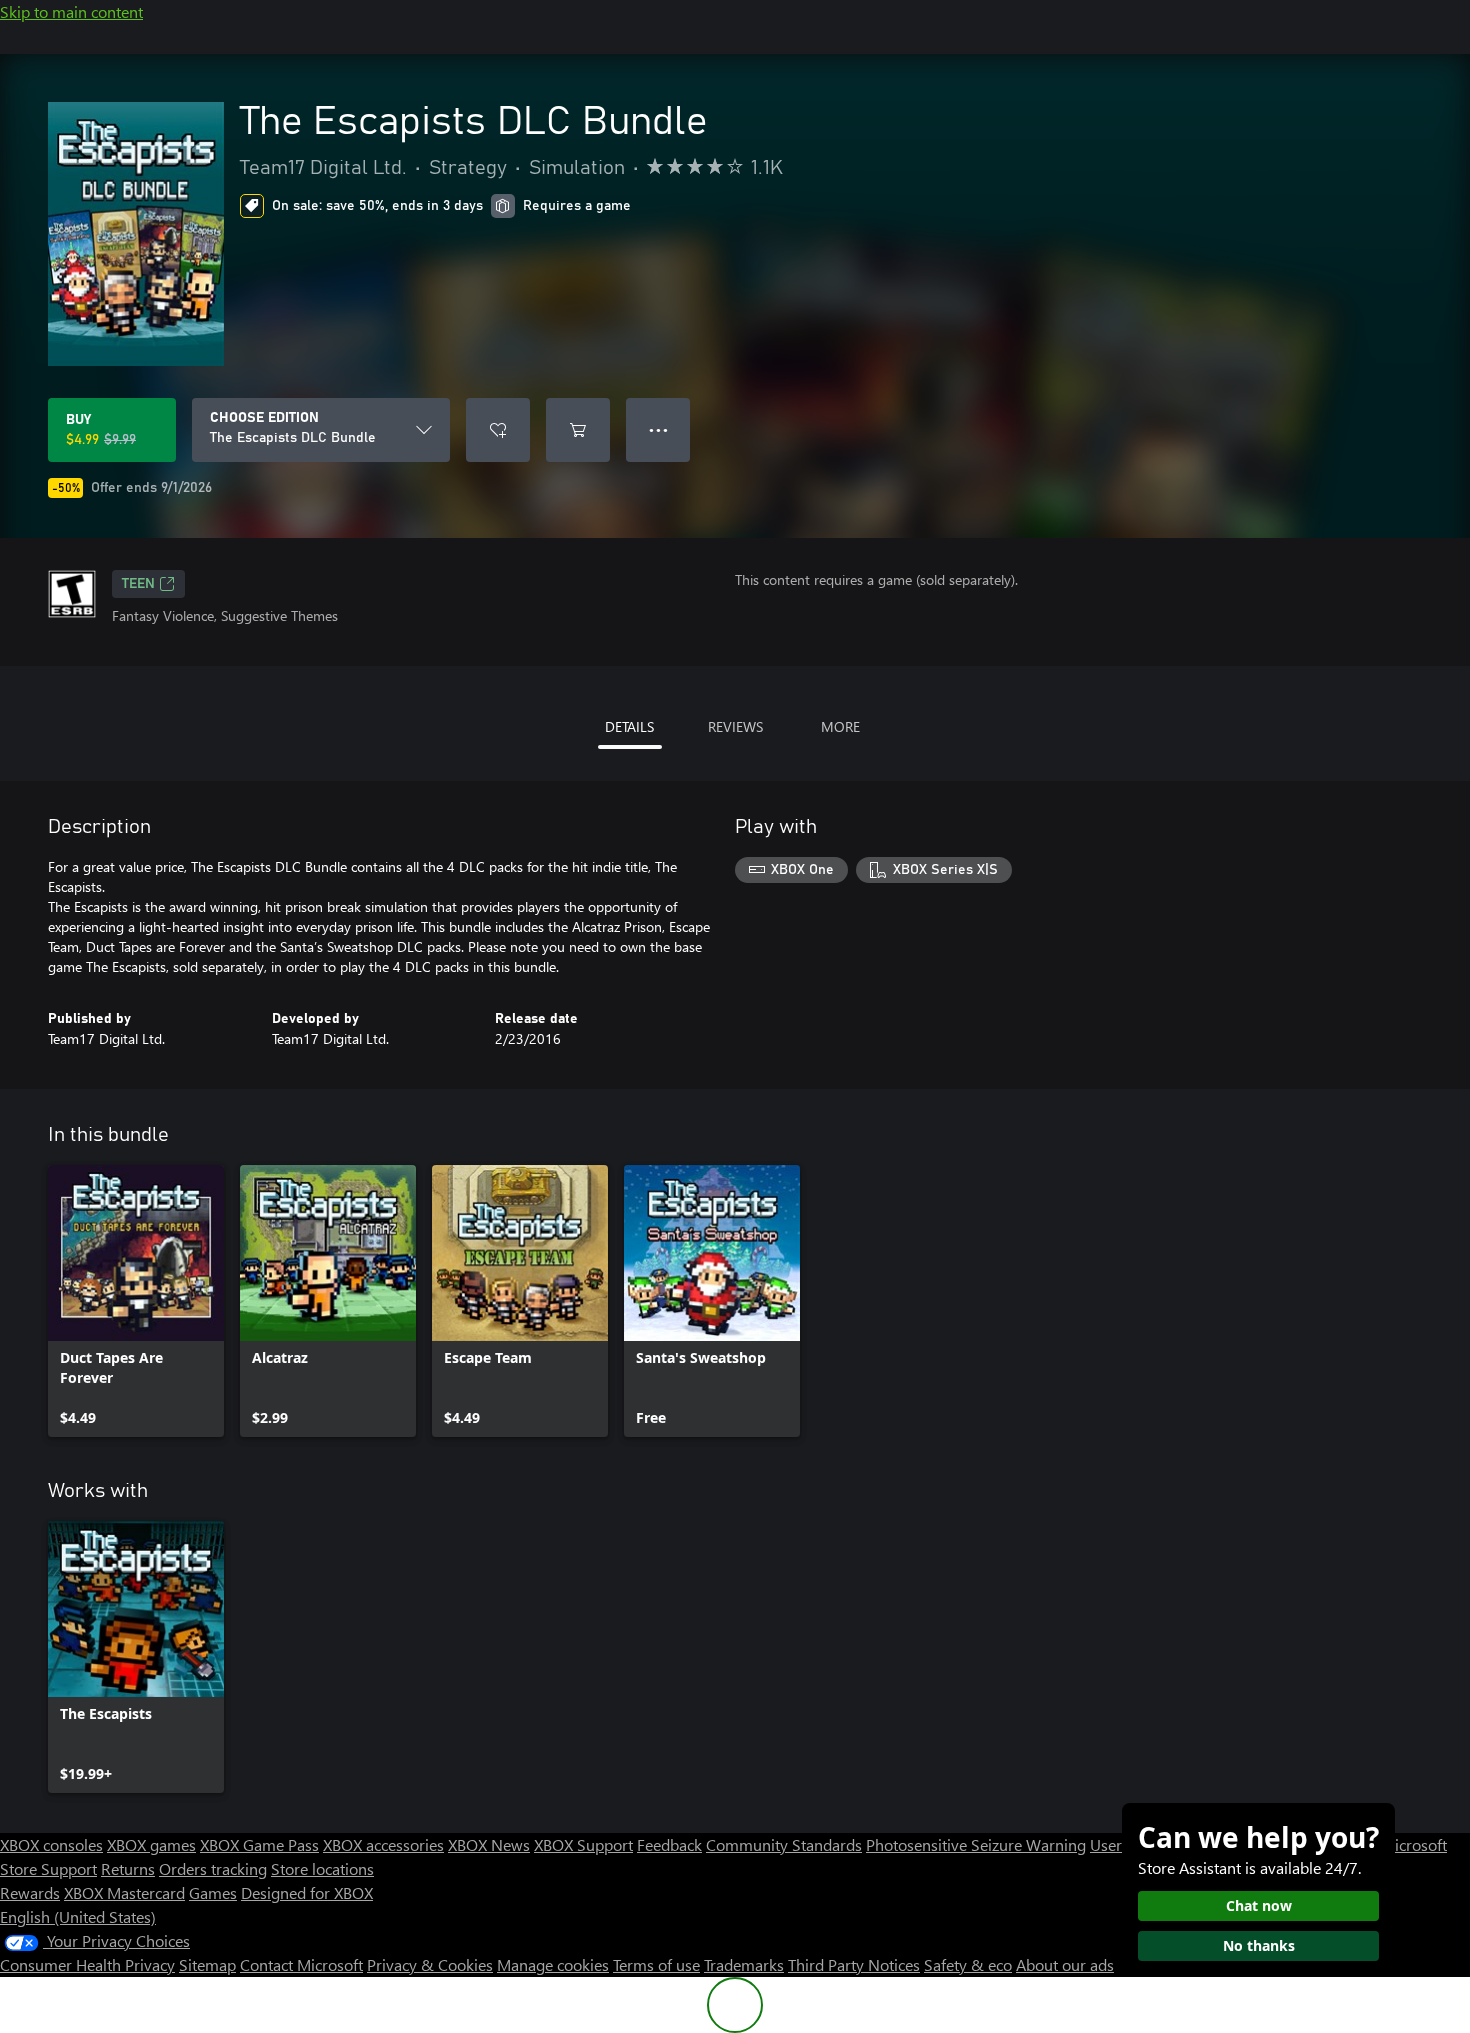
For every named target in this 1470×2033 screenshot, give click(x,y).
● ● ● (658, 429)
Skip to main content (71, 11)
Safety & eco (968, 1964)
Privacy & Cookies (430, 1964)
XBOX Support (583, 1844)
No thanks (1259, 1945)
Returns (128, 1868)
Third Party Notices (854, 1964)
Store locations (322, 1868)
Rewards (30, 1892)
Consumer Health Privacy (87, 1964)
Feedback (669, 1844)
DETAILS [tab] (629, 726)
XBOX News (489, 1844)
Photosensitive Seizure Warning (976, 1844)
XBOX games (151, 1844)
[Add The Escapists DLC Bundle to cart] (578, 430)
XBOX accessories (383, 1844)
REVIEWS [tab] (735, 726)
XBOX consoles (51, 1844)
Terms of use (656, 1964)
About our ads (1065, 1964)
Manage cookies (553, 1964)
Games (213, 1892)
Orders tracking (213, 1868)
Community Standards (784, 1844)
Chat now (1259, 1905)
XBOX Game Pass (259, 1844)
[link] (136, 1301)
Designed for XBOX (307, 1892)
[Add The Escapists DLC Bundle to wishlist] (498, 430)
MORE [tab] (840, 726)
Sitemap (207, 1964)
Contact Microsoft (301, 1964)
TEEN (138, 584)
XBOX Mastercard (124, 1892)
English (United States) (78, 1916)
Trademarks (744, 1964)
